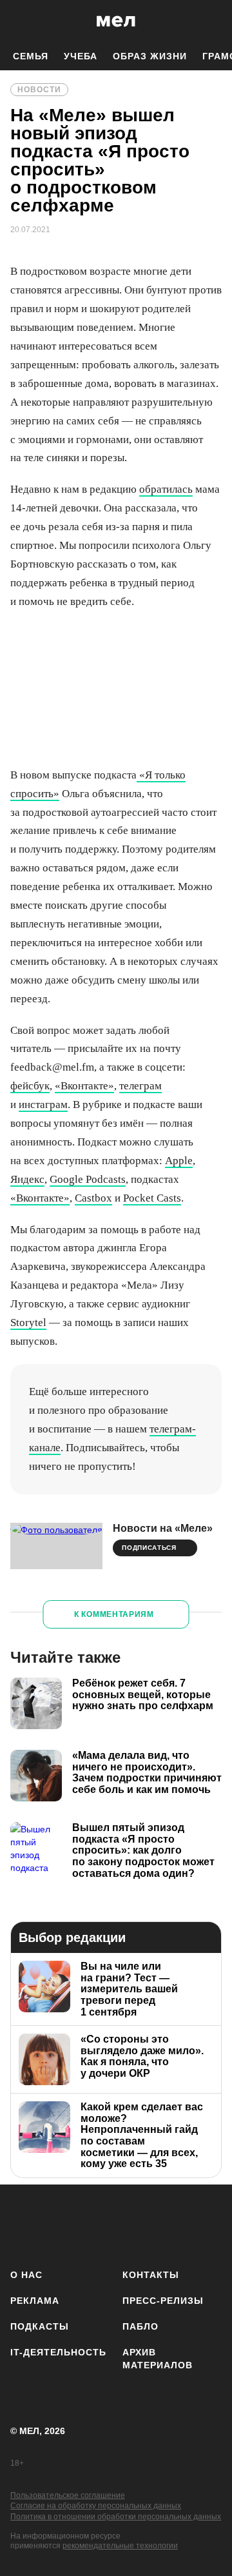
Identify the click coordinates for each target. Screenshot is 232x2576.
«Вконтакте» (84, 1086)
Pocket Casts (152, 1198)
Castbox (93, 1198)
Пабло (140, 2326)
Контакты (151, 2275)
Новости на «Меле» (163, 1528)
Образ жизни (150, 56)
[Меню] (213, 21)
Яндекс (27, 1179)
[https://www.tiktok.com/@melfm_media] (138, 2224)
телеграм (140, 1086)
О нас (26, 2275)
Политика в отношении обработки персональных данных (116, 2517)
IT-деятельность (58, 2352)
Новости (39, 90)
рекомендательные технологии (120, 2546)
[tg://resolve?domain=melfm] (24, 2224)
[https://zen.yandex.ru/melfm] (62, 2224)
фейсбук (30, 1086)
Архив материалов (158, 2359)
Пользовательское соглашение (68, 2495)
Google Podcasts (88, 1179)
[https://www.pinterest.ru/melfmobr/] (176, 2224)
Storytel (28, 1323)
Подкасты (40, 2326)
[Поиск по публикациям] (19, 21)
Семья (31, 56)
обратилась (166, 489)
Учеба (81, 56)
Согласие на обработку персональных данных (96, 2506)
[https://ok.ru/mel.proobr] (214, 2224)
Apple (179, 1161)
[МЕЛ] (116, 21)
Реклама (35, 2301)
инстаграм (43, 1105)
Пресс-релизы (163, 2301)
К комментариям (114, 1614)
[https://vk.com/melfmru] (100, 2224)
